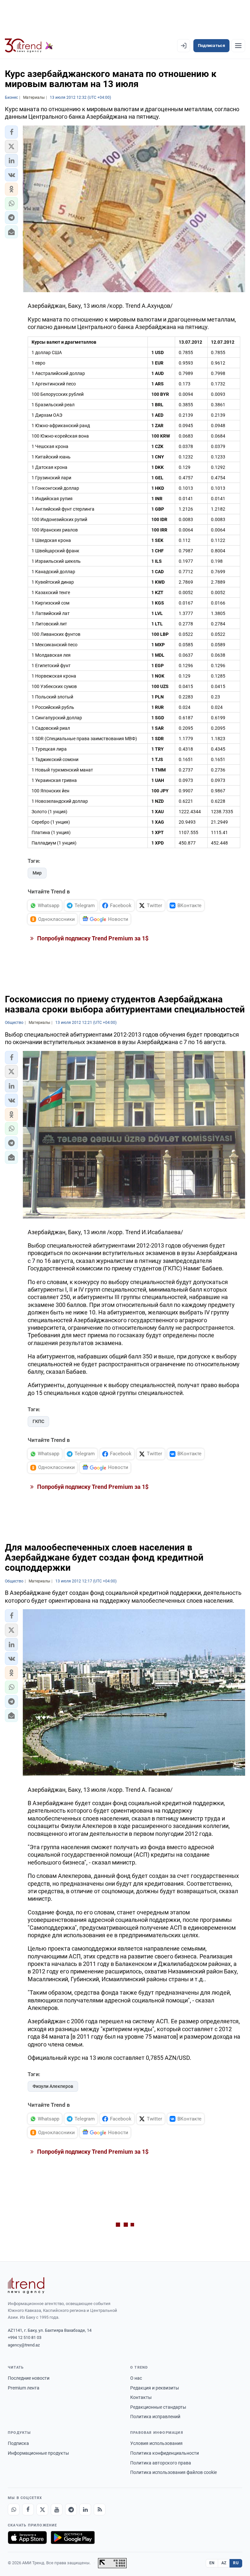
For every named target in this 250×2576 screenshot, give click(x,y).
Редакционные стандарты (158, 2407)
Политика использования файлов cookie (174, 2472)
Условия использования (156, 2443)
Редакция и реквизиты (155, 2388)
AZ (224, 2563)
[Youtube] (57, 2509)
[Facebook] (28, 2509)
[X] (42, 2509)
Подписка (18, 2443)
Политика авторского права (161, 2463)
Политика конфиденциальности (165, 2453)
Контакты (141, 2397)
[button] (11, 132)
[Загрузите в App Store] (27, 2538)
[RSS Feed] (100, 2509)
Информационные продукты (38, 2453)
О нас (136, 2378)
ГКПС (38, 1421)
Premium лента (24, 2388)
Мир (37, 873)
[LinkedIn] (85, 2509)
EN (212, 2563)
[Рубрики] (238, 46)
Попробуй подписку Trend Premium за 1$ (92, 938)
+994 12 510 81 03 (25, 2337)
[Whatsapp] (14, 2509)
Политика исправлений (155, 2417)
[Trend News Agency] (26, 2285)
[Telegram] (71, 2509)
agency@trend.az (24, 2345)
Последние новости (29, 2378)
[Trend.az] (29, 46)
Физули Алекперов (53, 2086)
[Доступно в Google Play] (73, 2538)
